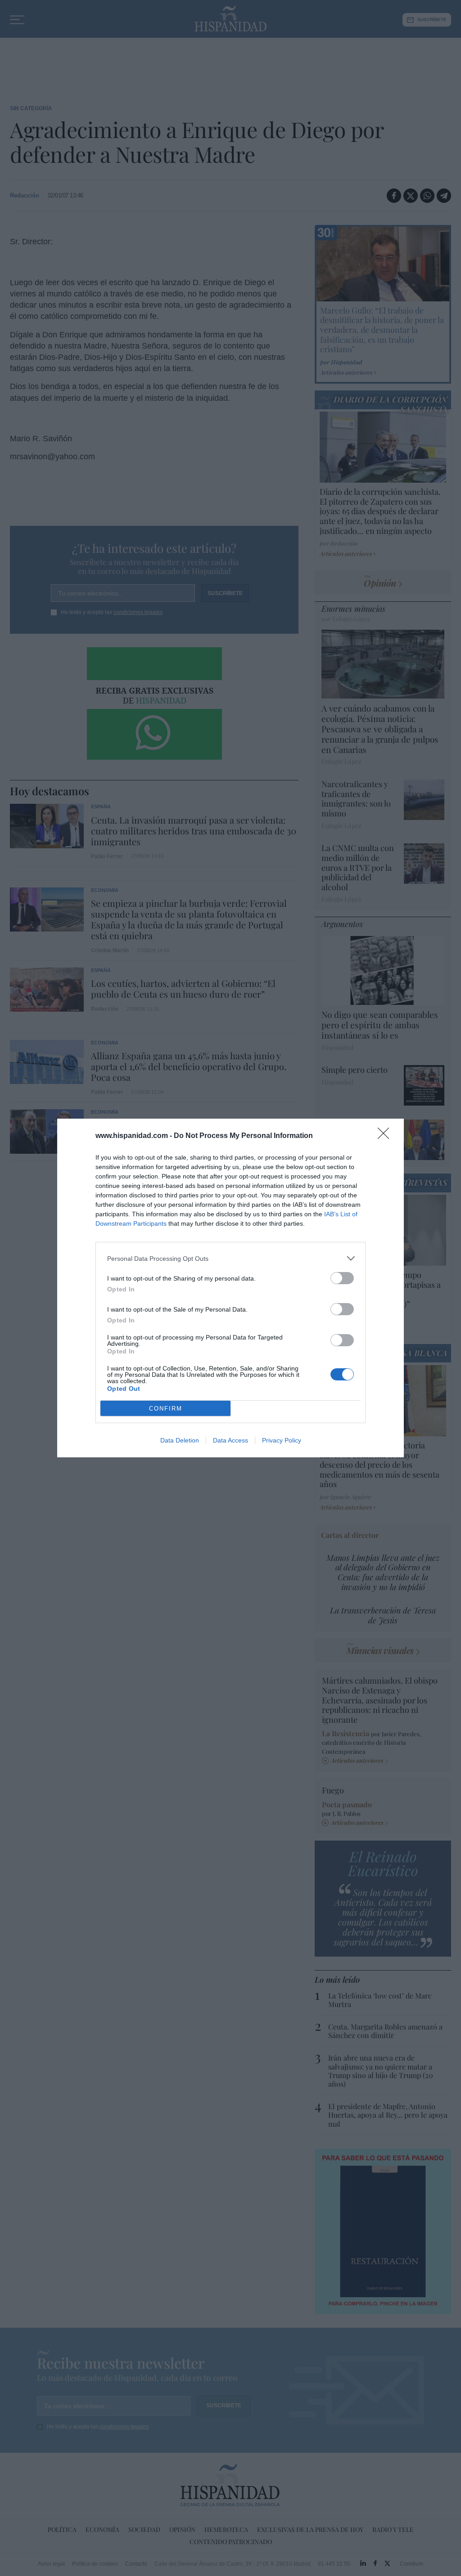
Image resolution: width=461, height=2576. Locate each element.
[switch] (342, 1278)
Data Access (230, 1440)
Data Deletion (180, 1440)
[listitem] (230, 1258)
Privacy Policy (282, 1440)
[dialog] (230, 1288)
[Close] (386, 1136)
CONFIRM (166, 1409)
